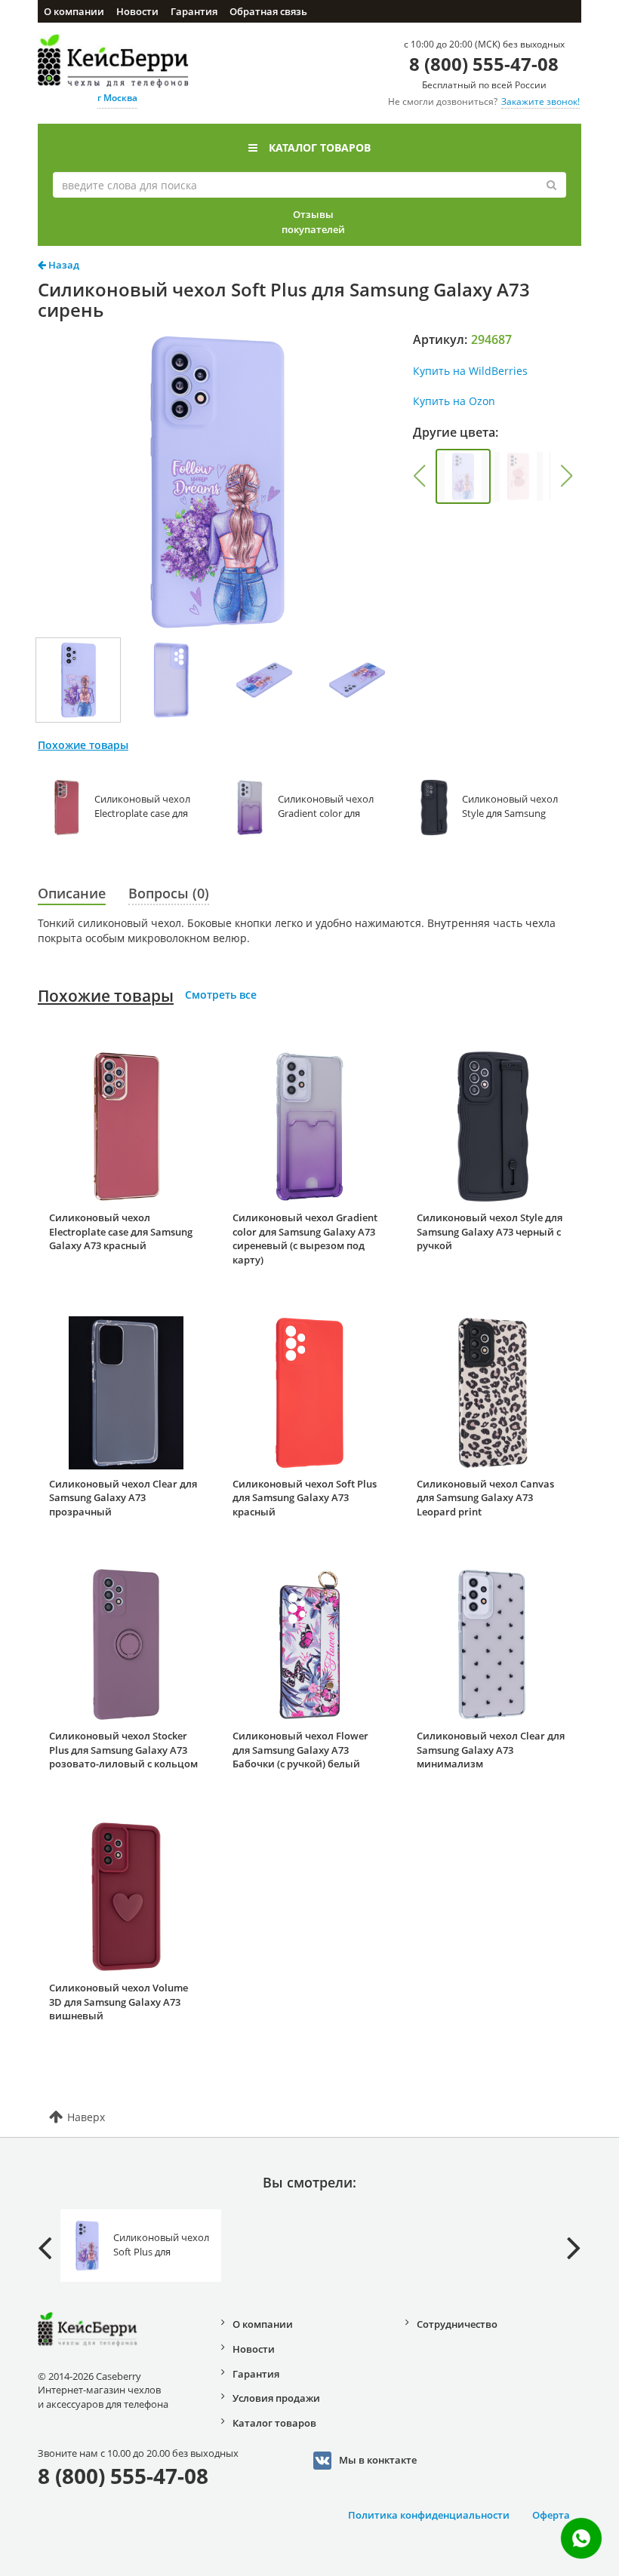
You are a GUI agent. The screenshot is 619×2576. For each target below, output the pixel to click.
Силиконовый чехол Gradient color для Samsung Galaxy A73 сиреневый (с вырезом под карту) (305, 1239)
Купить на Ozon (454, 401)
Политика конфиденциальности (429, 2515)
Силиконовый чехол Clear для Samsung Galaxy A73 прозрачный (123, 1498)
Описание (72, 893)
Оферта (551, 2515)
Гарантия (194, 11)
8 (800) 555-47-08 (484, 64)
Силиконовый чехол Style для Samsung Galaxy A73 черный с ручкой (490, 1231)
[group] (463, 476)
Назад (63, 265)
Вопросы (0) (169, 893)
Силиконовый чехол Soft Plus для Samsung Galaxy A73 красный (305, 1498)
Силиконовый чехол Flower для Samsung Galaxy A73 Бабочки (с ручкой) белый (300, 1750)
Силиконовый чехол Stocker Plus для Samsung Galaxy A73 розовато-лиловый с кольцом (123, 1750)
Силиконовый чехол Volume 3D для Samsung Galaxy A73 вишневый (119, 2002)
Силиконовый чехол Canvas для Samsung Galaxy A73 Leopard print (485, 1498)
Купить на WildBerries (470, 371)
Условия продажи (276, 2398)
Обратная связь (268, 11)
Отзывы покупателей (313, 222)
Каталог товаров (320, 147)
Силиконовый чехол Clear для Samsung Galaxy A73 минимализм (491, 1750)
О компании (74, 11)
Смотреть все (221, 995)
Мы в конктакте (378, 2460)
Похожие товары (106, 996)
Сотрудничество (457, 2324)
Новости (137, 11)
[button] (420, 476)
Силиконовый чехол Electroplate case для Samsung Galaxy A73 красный (121, 1231)
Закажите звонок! (540, 101)
